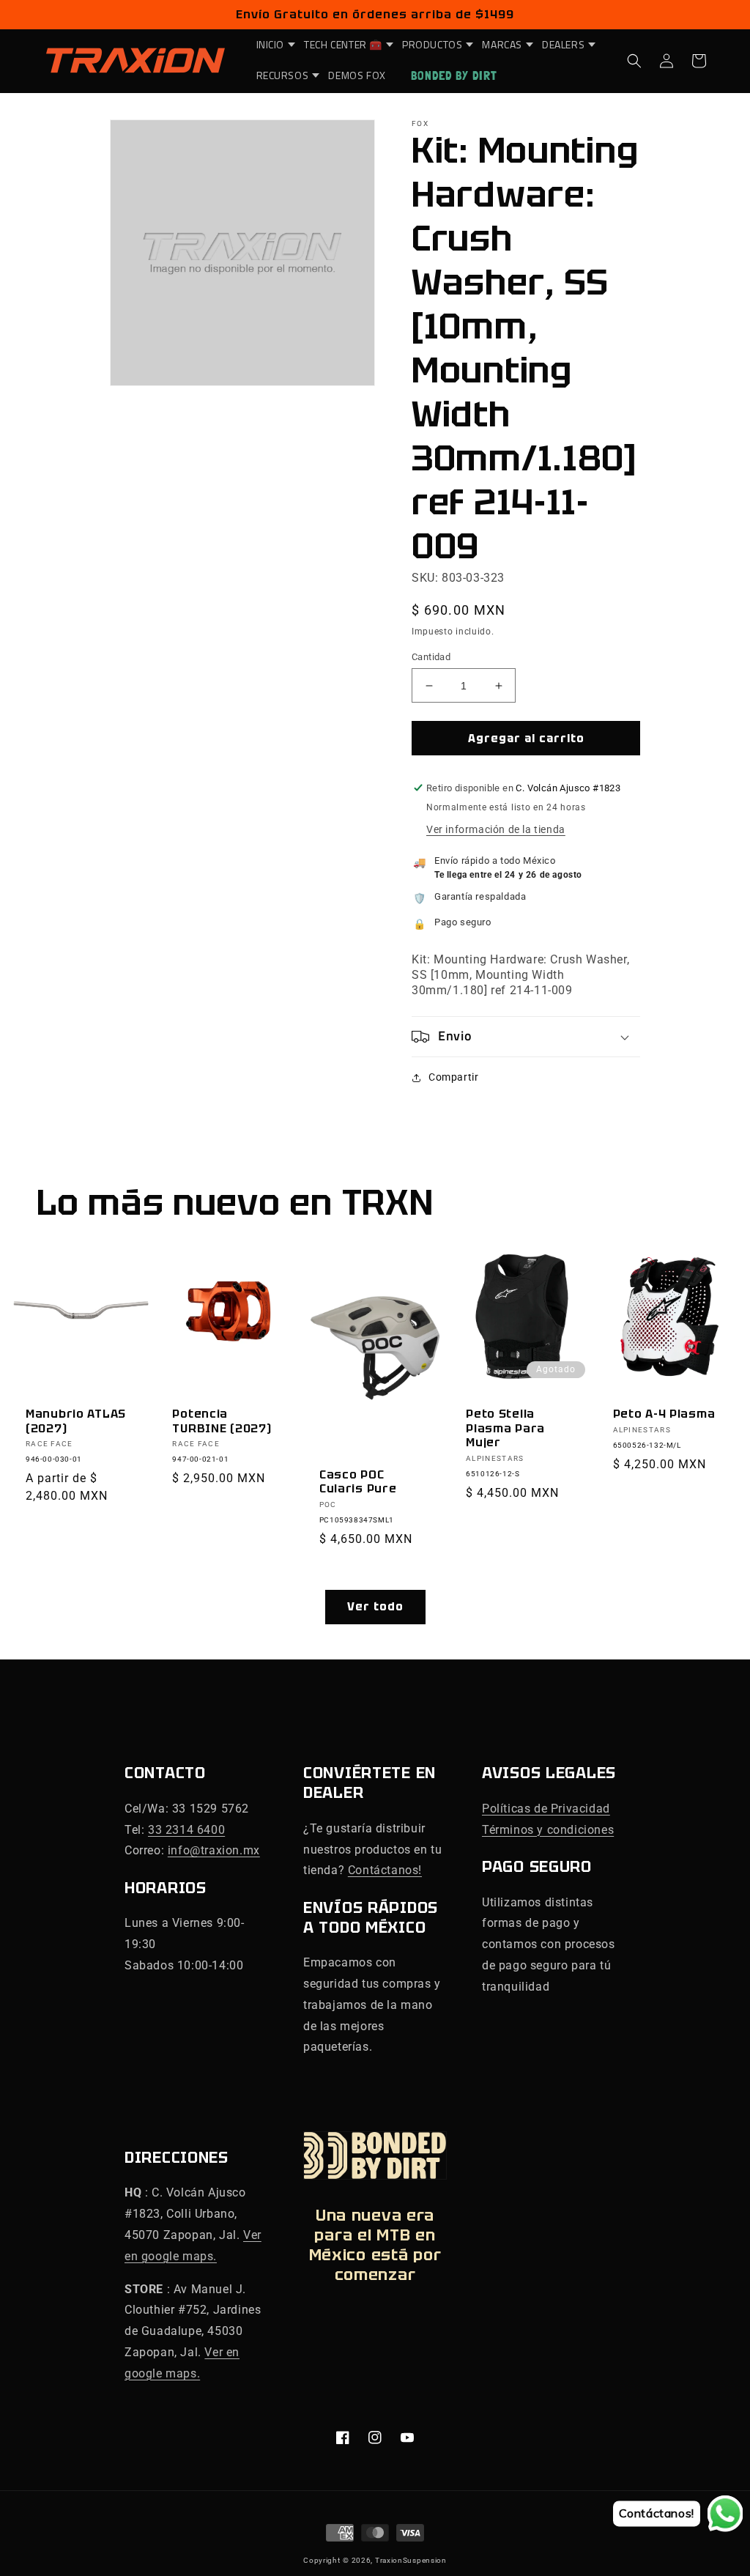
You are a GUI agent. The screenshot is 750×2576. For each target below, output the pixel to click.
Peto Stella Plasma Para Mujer (505, 1428)
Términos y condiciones (548, 1830)
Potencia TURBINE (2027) (222, 1421)
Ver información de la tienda (496, 829)
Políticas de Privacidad (546, 1809)
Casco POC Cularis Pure (358, 1482)
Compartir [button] (453, 1077)
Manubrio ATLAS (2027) (76, 1421)
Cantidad (431, 657)
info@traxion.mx (214, 1850)
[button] (272, 45)
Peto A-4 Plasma (664, 1414)
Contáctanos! (385, 1870)
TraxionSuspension (411, 2560)
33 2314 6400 (186, 1830)
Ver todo (375, 1607)
